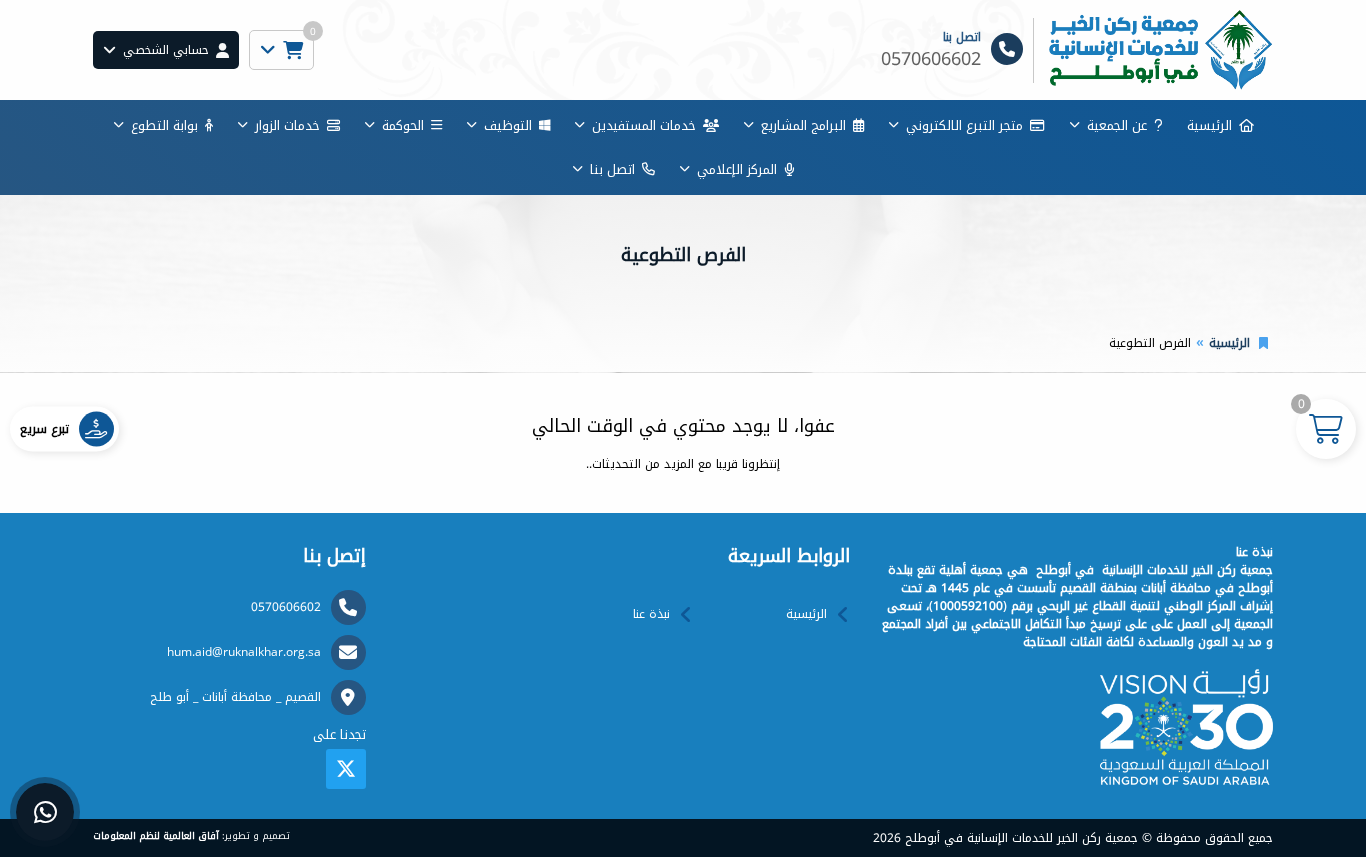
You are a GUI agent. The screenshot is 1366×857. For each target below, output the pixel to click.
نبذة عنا (651, 614)
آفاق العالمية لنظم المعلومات (156, 836)
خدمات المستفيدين (644, 125)
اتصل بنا (612, 169)
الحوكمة (403, 125)
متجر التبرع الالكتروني (964, 125)
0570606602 (286, 607)
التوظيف (508, 125)
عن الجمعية (1117, 125)
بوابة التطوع (164, 125)
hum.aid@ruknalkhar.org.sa (244, 652)
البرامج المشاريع (803, 125)
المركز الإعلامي (737, 169)
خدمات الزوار (287, 125)
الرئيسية (1209, 125)
